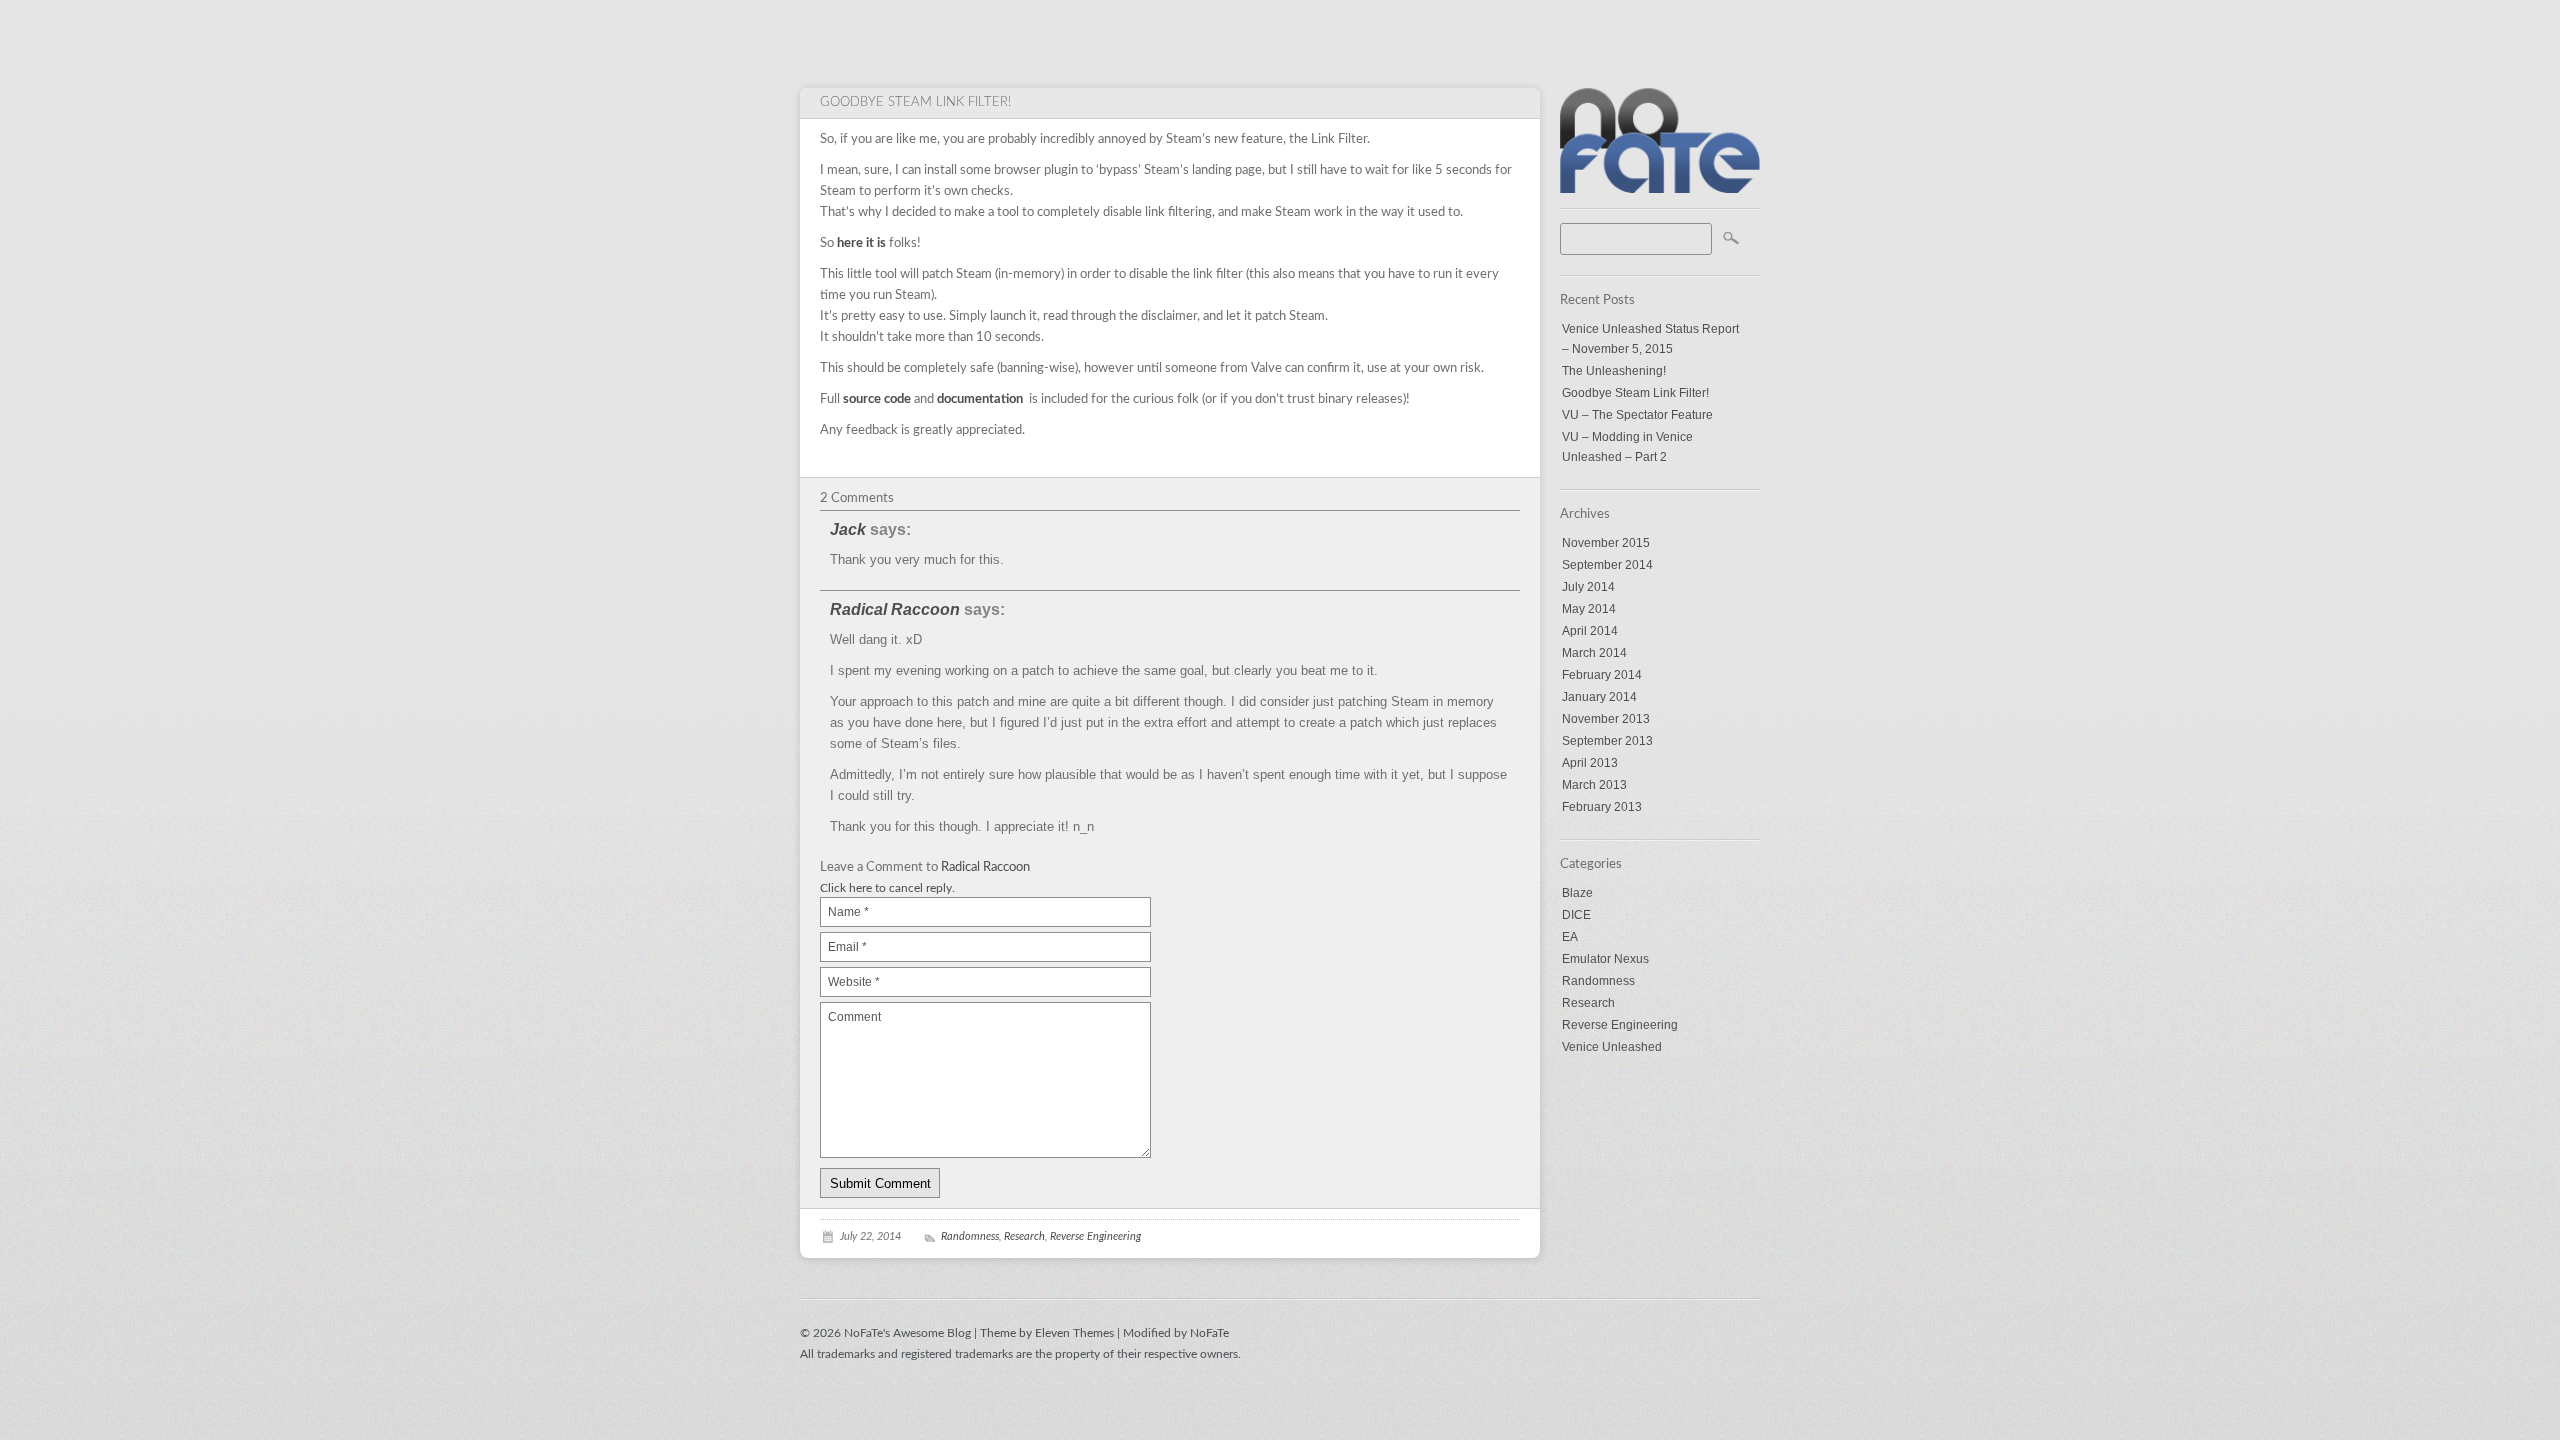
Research (1588, 1003)
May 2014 (1589, 609)
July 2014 (1588, 587)
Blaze (1577, 893)
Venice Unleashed (1612, 1047)
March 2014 (1594, 653)
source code (877, 399)
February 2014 (1602, 675)
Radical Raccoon (895, 609)
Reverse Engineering (1620, 1025)
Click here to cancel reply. (887, 888)
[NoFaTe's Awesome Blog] (1660, 189)
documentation (980, 399)
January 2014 (1599, 697)
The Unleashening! (1614, 371)
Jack (848, 529)
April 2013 (1590, 763)
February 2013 (1602, 807)
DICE (1576, 915)
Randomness (1598, 981)
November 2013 (1606, 719)
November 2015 (1606, 543)
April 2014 (1590, 631)
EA (1570, 937)
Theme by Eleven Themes (1048, 1333)
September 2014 (1607, 565)
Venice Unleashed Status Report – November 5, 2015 (1650, 339)
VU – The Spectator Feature (1637, 415)
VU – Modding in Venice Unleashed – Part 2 (1627, 447)
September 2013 (1607, 741)
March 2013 (1594, 785)
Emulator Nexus (1605, 959)
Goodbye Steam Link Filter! (1635, 393)
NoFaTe (1209, 1333)
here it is (861, 243)
